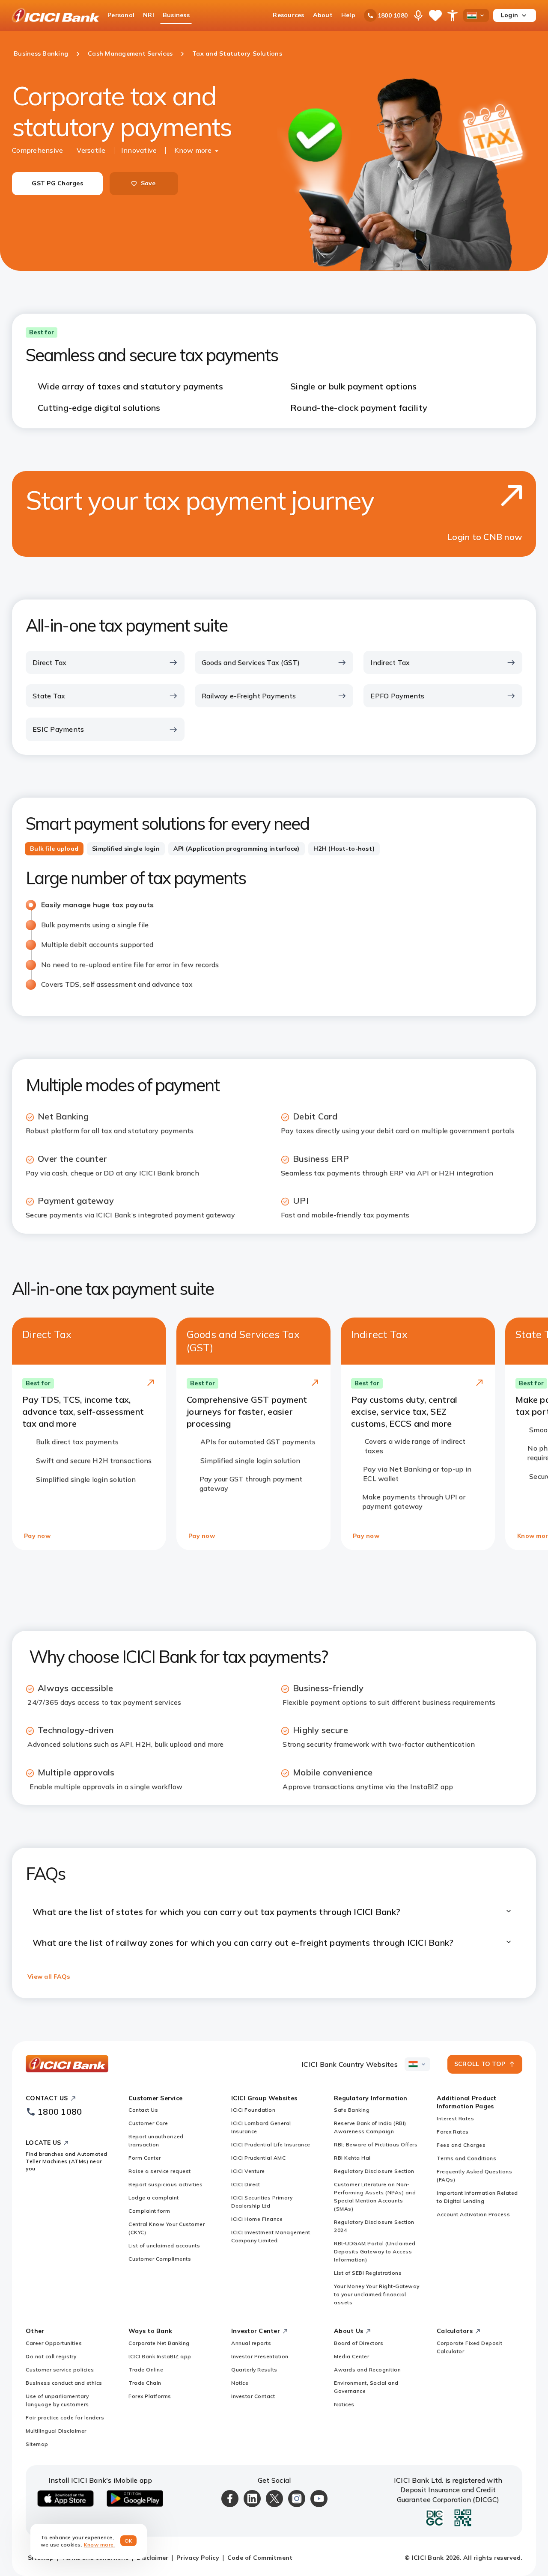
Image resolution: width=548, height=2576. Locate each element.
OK (129, 2541)
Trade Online (146, 2370)
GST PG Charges (57, 183)
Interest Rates (455, 2118)
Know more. (100, 2545)
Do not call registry (51, 2356)
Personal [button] (121, 15)
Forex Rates (453, 2132)
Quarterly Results (254, 2370)
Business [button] (176, 15)
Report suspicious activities (165, 2184)
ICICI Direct (246, 2184)
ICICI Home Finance (257, 2219)
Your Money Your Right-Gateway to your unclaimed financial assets (377, 2294)
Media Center (351, 2356)
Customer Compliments (160, 2259)
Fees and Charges (461, 2145)
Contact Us (143, 2110)
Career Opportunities (54, 2343)
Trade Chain (145, 2383)
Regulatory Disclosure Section (374, 2171)
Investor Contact (253, 2396)
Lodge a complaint (154, 2198)
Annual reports (251, 2343)
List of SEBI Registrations (368, 2273)
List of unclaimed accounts (164, 2245)
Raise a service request (160, 2171)
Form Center (145, 2158)
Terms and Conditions (466, 2158)
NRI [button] (149, 15)
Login (509, 15)
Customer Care (148, 2123)
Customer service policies (60, 2370)
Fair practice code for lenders (65, 2417)
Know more (193, 150)
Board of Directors (359, 2343)
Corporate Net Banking (159, 2343)
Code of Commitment (260, 2558)
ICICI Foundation (253, 2110)
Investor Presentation (260, 2356)
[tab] (54, 849)
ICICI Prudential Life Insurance (271, 2144)
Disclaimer (153, 2558)
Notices (344, 2404)
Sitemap (37, 2444)
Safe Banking (352, 2110)
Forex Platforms (150, 2396)
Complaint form (149, 2211)
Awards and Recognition (367, 2370)
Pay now (37, 1536)
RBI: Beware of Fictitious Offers (376, 2144)
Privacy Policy (198, 2558)
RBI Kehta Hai (352, 2158)
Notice (240, 2383)
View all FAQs (49, 1977)
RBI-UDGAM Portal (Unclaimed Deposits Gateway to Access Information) (375, 2251)
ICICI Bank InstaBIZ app (160, 2356)
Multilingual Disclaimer (56, 2431)
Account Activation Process (473, 2214)
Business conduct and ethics (64, 2383)
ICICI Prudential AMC (258, 2158)
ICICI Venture (248, 2171)
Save (148, 183)
